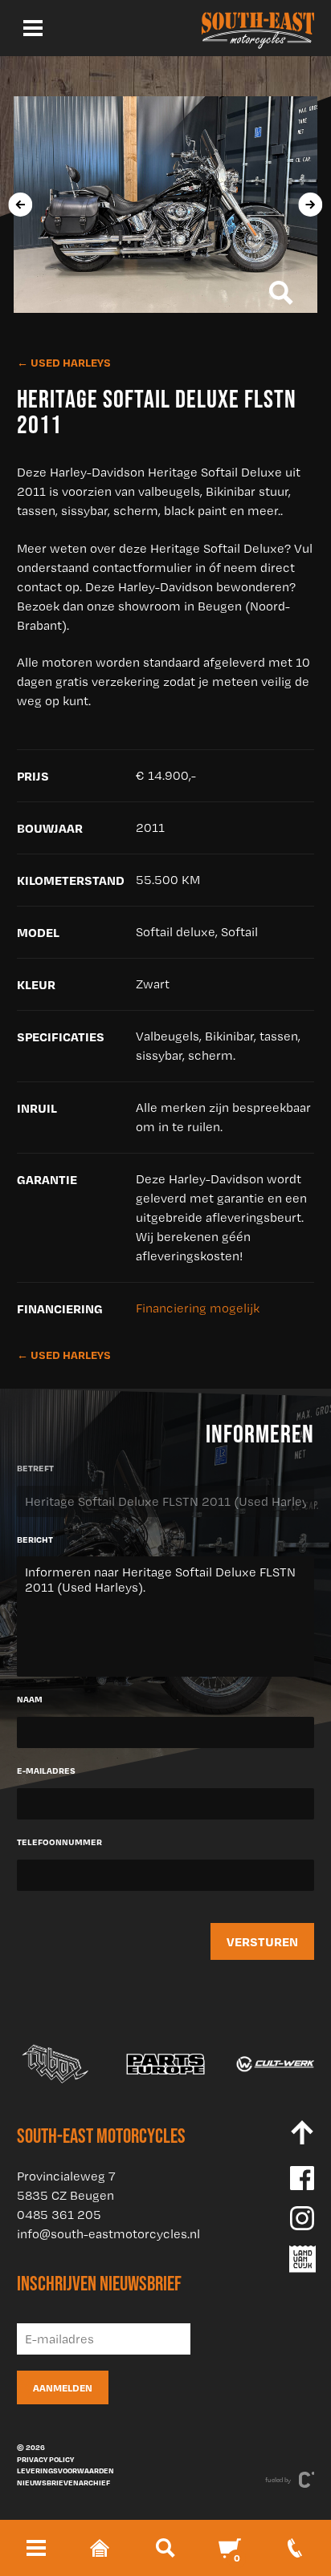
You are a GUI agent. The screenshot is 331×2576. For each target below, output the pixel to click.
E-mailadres (46, 1771)
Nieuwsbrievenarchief (63, 2482)
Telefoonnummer (59, 1842)
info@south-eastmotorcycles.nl (108, 2234)
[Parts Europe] (166, 2064)
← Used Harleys (64, 362)
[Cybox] (56, 2064)
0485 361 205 (59, 2215)
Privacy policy (45, 2459)
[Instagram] (302, 2218)
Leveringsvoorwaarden (65, 2470)
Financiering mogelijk (198, 1308)
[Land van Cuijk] (302, 2259)
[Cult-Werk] (276, 2064)
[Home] (258, 28)
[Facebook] (302, 2178)
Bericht (35, 1540)
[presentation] (20, 205)
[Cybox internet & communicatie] (307, 2480)
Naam (30, 1699)
